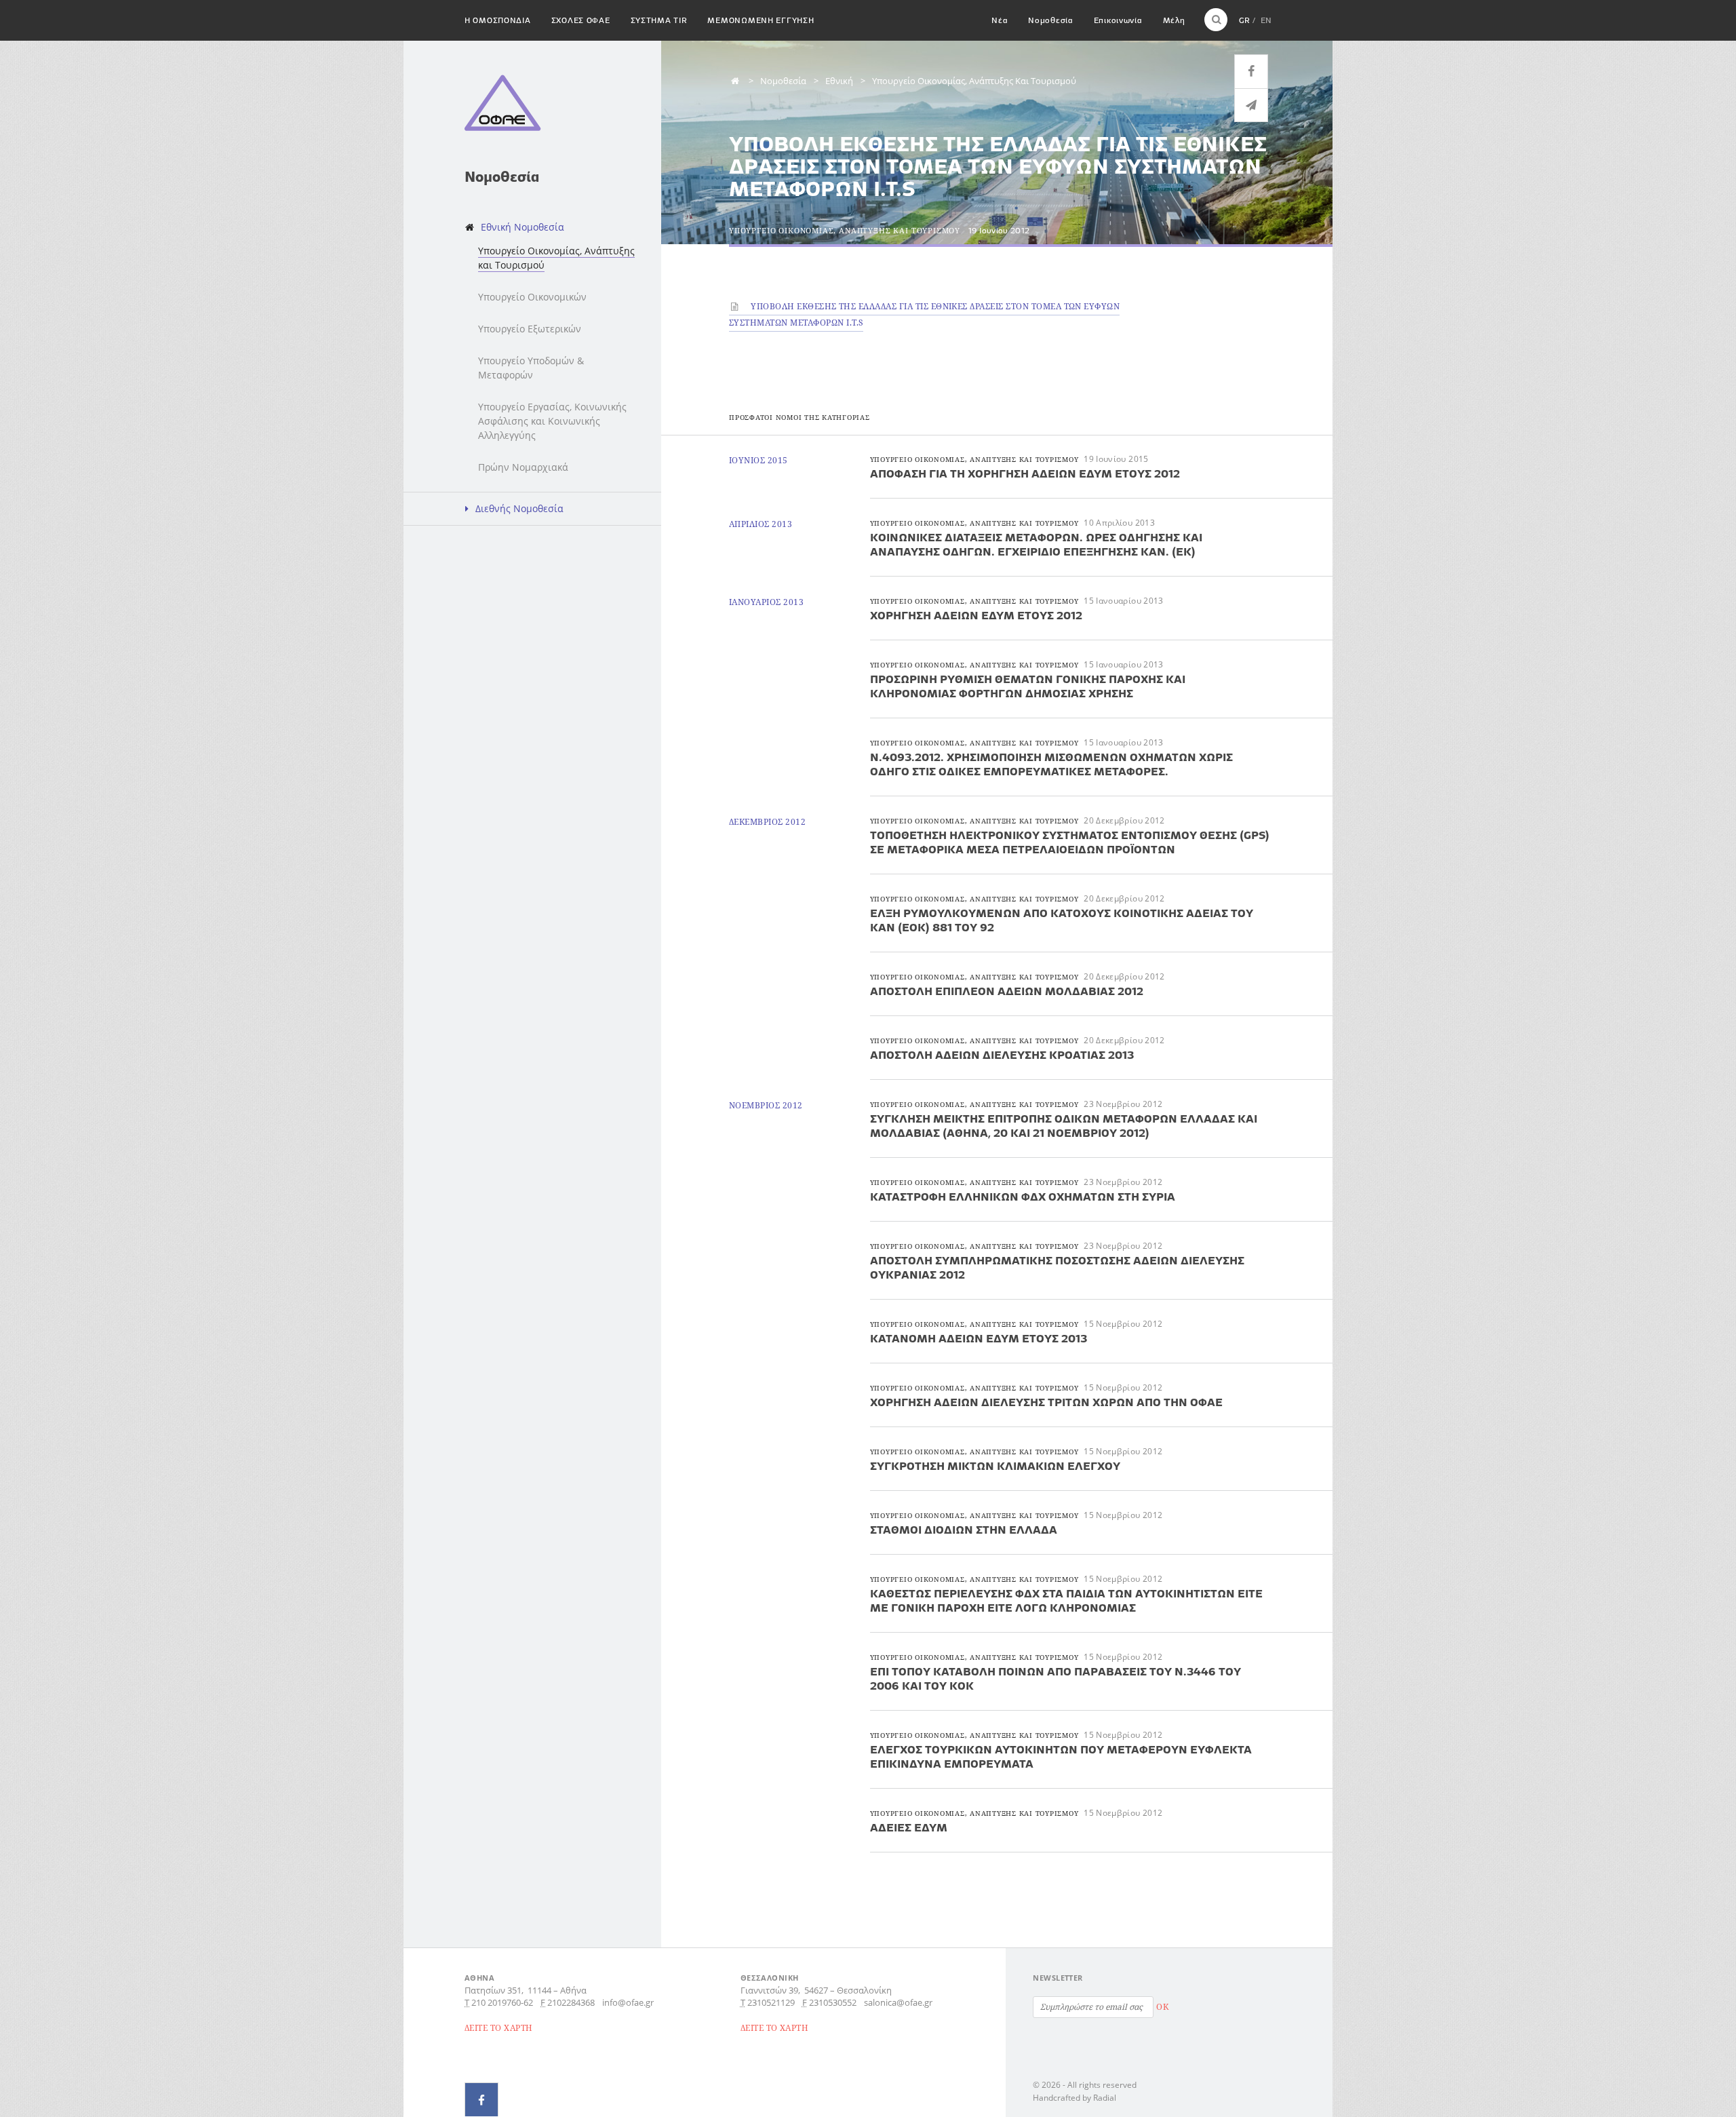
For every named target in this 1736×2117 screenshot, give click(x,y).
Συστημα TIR (659, 20)
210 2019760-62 (502, 2002)
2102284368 (571, 2002)
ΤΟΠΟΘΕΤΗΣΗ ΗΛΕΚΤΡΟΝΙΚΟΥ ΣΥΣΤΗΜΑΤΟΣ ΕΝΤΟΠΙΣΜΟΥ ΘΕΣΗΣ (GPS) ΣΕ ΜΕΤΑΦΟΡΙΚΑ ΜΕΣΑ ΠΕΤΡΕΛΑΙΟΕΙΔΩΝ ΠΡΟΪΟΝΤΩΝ (1070, 842)
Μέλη (1174, 20)
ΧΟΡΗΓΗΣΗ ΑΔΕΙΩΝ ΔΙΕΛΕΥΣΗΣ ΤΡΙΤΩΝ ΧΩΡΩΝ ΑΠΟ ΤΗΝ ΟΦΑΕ (1046, 1402)
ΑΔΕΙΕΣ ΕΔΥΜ (909, 1827)
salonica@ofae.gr (898, 2002)
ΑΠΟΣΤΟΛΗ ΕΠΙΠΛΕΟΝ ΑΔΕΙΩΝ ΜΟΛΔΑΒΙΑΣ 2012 (1007, 991)
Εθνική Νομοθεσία (522, 227)
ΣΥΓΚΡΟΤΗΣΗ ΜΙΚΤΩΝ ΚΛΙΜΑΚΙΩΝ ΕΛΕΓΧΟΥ (995, 1466)
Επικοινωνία (1118, 20)
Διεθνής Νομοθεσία (519, 508)
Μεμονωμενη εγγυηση (761, 20)
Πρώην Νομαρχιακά (523, 467)
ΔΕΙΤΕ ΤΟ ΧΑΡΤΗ (499, 2028)
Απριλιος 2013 (761, 524)
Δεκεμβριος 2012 (767, 822)
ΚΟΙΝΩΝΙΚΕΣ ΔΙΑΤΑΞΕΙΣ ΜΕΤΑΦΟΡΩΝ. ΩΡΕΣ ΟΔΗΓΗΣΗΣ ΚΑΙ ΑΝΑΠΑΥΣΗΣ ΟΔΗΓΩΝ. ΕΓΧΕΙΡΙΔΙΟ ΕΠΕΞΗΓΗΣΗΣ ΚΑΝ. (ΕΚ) (1036, 544)
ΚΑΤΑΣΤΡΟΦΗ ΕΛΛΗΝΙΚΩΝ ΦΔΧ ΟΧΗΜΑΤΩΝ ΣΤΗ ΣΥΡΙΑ (1023, 1197)
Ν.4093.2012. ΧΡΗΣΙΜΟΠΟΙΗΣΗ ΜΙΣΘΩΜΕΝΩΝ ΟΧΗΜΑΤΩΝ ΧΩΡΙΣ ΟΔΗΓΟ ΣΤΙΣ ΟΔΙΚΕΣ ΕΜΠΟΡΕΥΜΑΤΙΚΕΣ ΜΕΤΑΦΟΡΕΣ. (1051, 764)
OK (1162, 2007)
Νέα (1000, 20)
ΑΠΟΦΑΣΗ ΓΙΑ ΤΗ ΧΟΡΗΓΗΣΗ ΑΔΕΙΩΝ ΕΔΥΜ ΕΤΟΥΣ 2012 (1025, 473)
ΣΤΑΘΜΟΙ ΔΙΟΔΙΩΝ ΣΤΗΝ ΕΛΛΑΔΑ (964, 1530)
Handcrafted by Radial (1074, 2098)
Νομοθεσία (1050, 20)
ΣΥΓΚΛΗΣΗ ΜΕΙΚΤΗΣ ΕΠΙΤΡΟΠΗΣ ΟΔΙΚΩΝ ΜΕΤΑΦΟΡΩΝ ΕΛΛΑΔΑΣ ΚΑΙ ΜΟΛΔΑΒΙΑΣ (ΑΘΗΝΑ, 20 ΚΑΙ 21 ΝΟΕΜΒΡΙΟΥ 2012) (1064, 1126)
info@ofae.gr (628, 2002)
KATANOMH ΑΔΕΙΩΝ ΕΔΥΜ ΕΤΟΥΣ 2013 (979, 1338)
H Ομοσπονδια (498, 20)
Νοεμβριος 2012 (766, 1105)
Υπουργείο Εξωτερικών (530, 329)
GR (1244, 20)
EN (1266, 20)
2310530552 (833, 2002)
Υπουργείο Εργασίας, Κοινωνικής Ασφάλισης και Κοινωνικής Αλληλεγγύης (552, 421)
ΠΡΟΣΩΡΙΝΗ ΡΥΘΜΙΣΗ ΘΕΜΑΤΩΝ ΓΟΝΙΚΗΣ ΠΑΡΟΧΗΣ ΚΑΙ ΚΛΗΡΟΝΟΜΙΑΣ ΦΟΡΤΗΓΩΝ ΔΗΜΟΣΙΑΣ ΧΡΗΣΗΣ (1028, 686)
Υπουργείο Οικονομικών (532, 297)
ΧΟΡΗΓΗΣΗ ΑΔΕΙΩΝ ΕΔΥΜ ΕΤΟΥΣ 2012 (976, 615)
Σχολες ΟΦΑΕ (581, 20)
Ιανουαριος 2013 (766, 602)
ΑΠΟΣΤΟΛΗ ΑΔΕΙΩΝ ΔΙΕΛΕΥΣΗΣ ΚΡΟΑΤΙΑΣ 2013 (1002, 1055)
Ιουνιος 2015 (758, 460)
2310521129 (771, 2002)
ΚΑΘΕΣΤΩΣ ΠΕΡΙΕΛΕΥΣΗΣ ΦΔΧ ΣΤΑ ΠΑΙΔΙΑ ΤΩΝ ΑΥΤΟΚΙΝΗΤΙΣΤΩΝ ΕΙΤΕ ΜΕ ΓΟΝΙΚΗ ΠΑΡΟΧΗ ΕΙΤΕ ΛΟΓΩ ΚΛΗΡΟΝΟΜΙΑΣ (1066, 1600)
